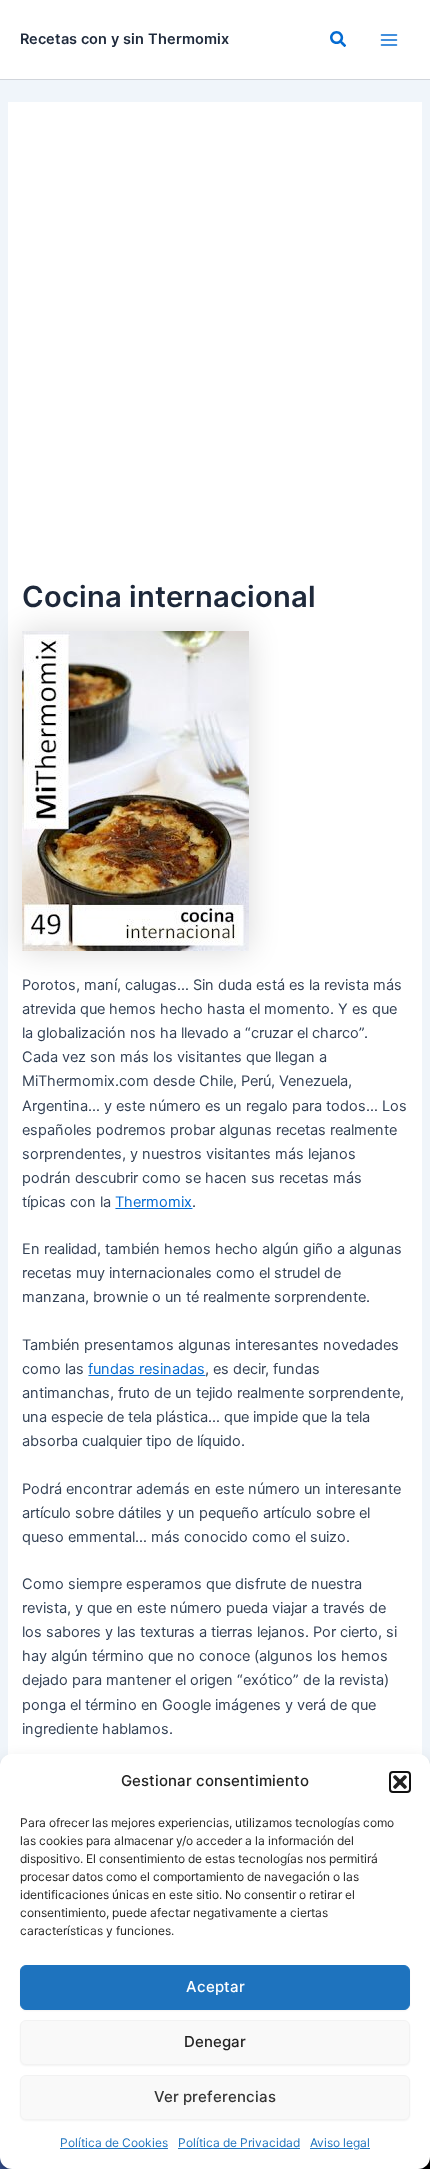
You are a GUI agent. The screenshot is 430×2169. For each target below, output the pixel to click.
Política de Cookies (114, 2142)
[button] (400, 1782)
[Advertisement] (215, 349)
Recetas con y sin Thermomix (124, 39)
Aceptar (215, 1986)
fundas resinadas (146, 1369)
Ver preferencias (215, 2096)
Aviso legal (340, 2142)
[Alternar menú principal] (389, 40)
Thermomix (153, 1202)
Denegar (215, 2041)
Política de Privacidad (239, 2142)
